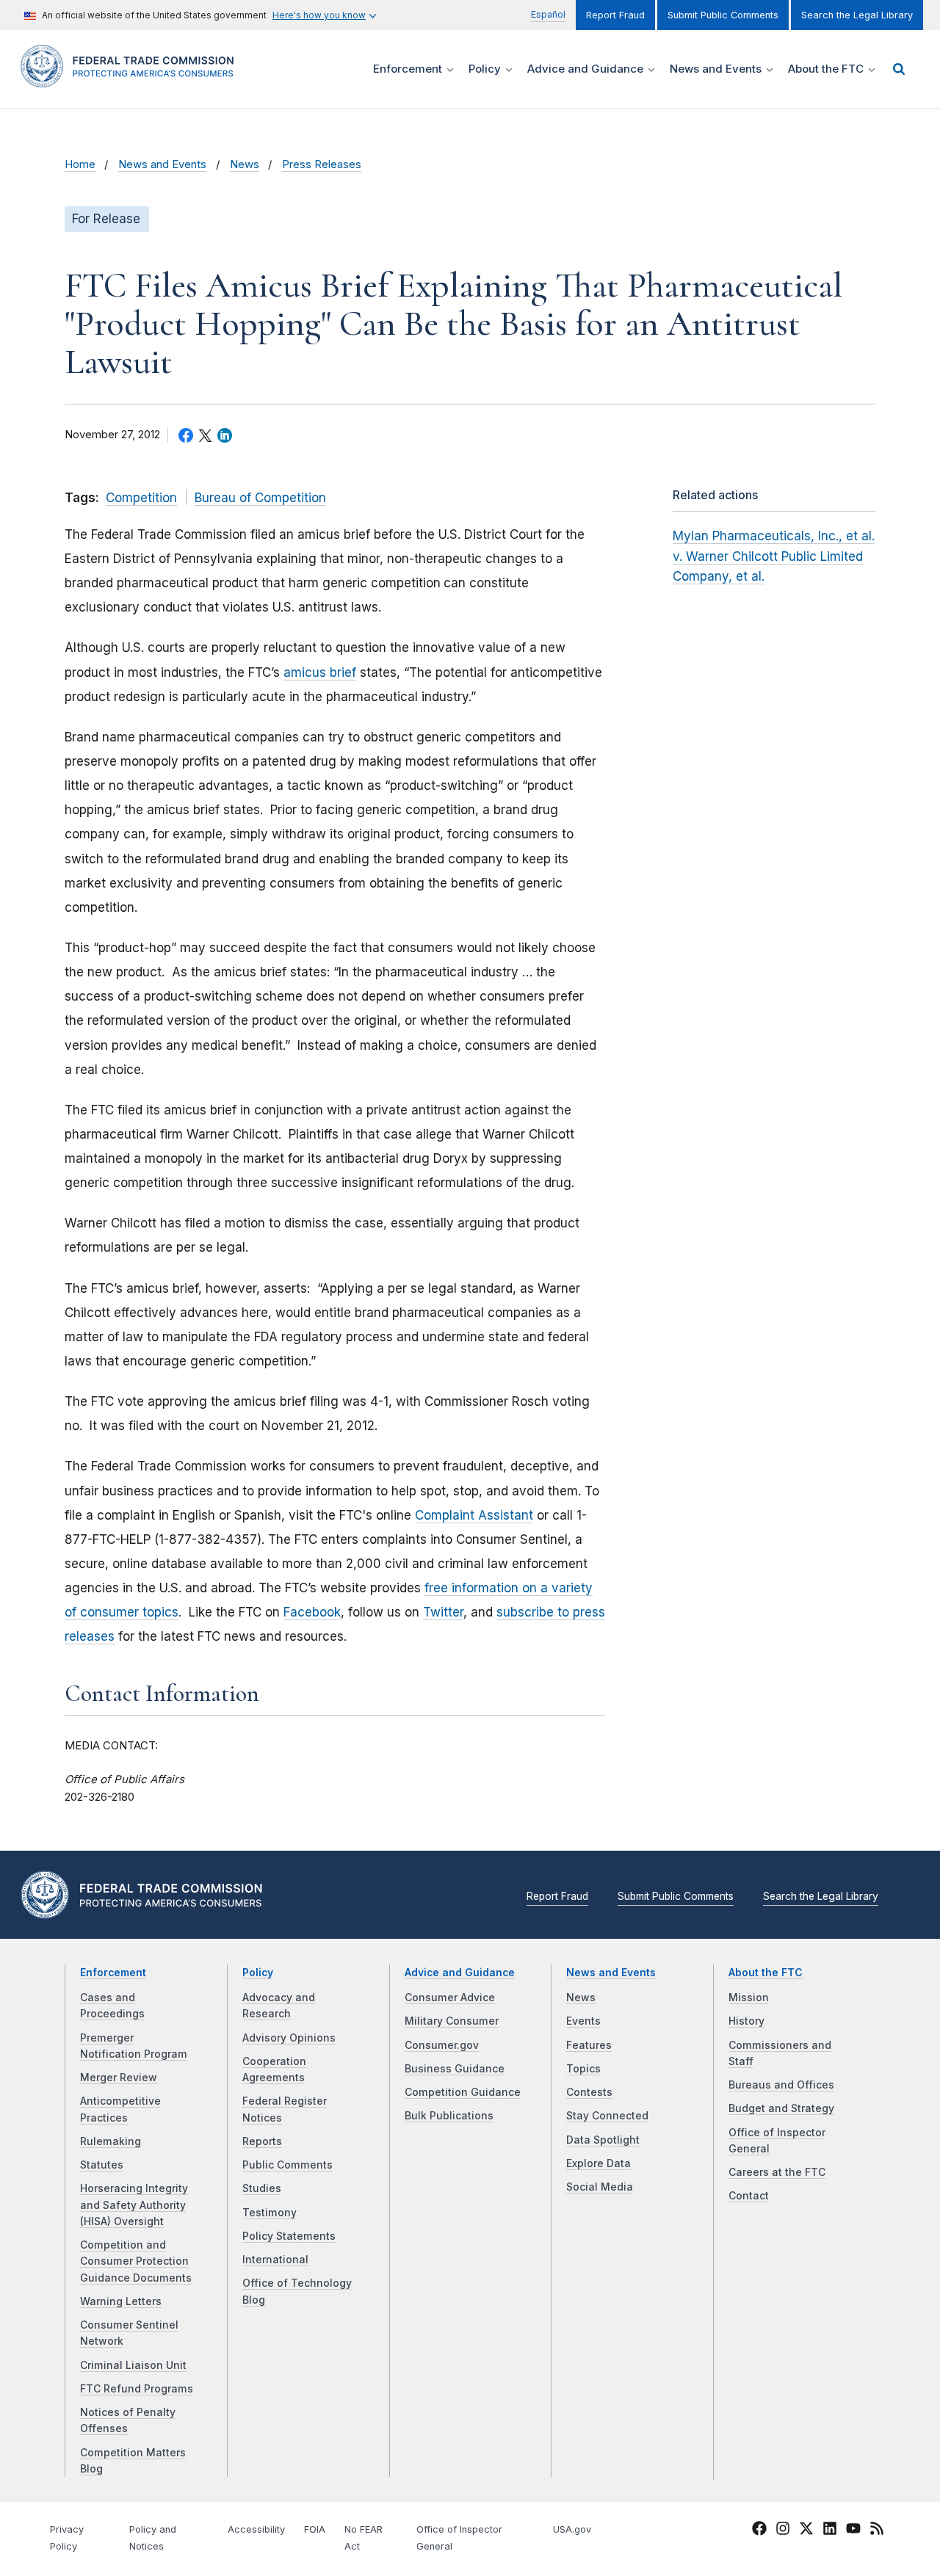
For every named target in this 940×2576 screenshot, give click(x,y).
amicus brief (320, 672)
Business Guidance (455, 2069)
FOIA (315, 2529)
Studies (262, 2188)
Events (583, 2021)
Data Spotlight (603, 2140)
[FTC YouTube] (853, 2530)
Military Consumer (452, 2021)
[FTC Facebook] (759, 2530)
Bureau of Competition (260, 498)
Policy (258, 1973)
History (746, 2021)
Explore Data (599, 2163)
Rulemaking (111, 2141)
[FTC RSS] (877, 2530)
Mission (749, 1998)
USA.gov (572, 2529)
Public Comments (288, 2165)
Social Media (600, 2187)
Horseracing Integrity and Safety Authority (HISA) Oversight (134, 2205)
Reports (262, 2141)
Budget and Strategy (781, 2108)
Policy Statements (289, 2236)
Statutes (102, 2165)
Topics (583, 2069)
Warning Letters (121, 2301)
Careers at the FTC (777, 2172)
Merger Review (119, 2078)
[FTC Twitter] (806, 2528)
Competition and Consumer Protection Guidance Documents (136, 2261)
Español (548, 14)
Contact (749, 2196)
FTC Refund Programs (137, 2389)
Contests (589, 2092)
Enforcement (113, 1973)
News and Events (162, 164)
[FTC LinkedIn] (830, 2530)
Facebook (312, 1612)
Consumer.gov (442, 2045)
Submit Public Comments (723, 15)
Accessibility (256, 2529)
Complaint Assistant (474, 1515)
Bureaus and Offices (781, 2085)
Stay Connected (607, 2116)
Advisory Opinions (289, 2038)
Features (589, 2045)
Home (80, 164)
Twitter (443, 1612)
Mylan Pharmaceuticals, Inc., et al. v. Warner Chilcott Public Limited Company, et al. (774, 556)
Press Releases (322, 164)
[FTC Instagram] (783, 2530)
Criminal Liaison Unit (133, 2365)
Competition (141, 498)
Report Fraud (615, 15)
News (245, 164)
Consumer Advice (450, 1998)
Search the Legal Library (857, 15)
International (275, 2260)
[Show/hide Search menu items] (899, 69)
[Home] (132, 79)
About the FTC (766, 1973)
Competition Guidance (463, 2092)
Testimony (270, 2213)
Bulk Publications (449, 2116)
